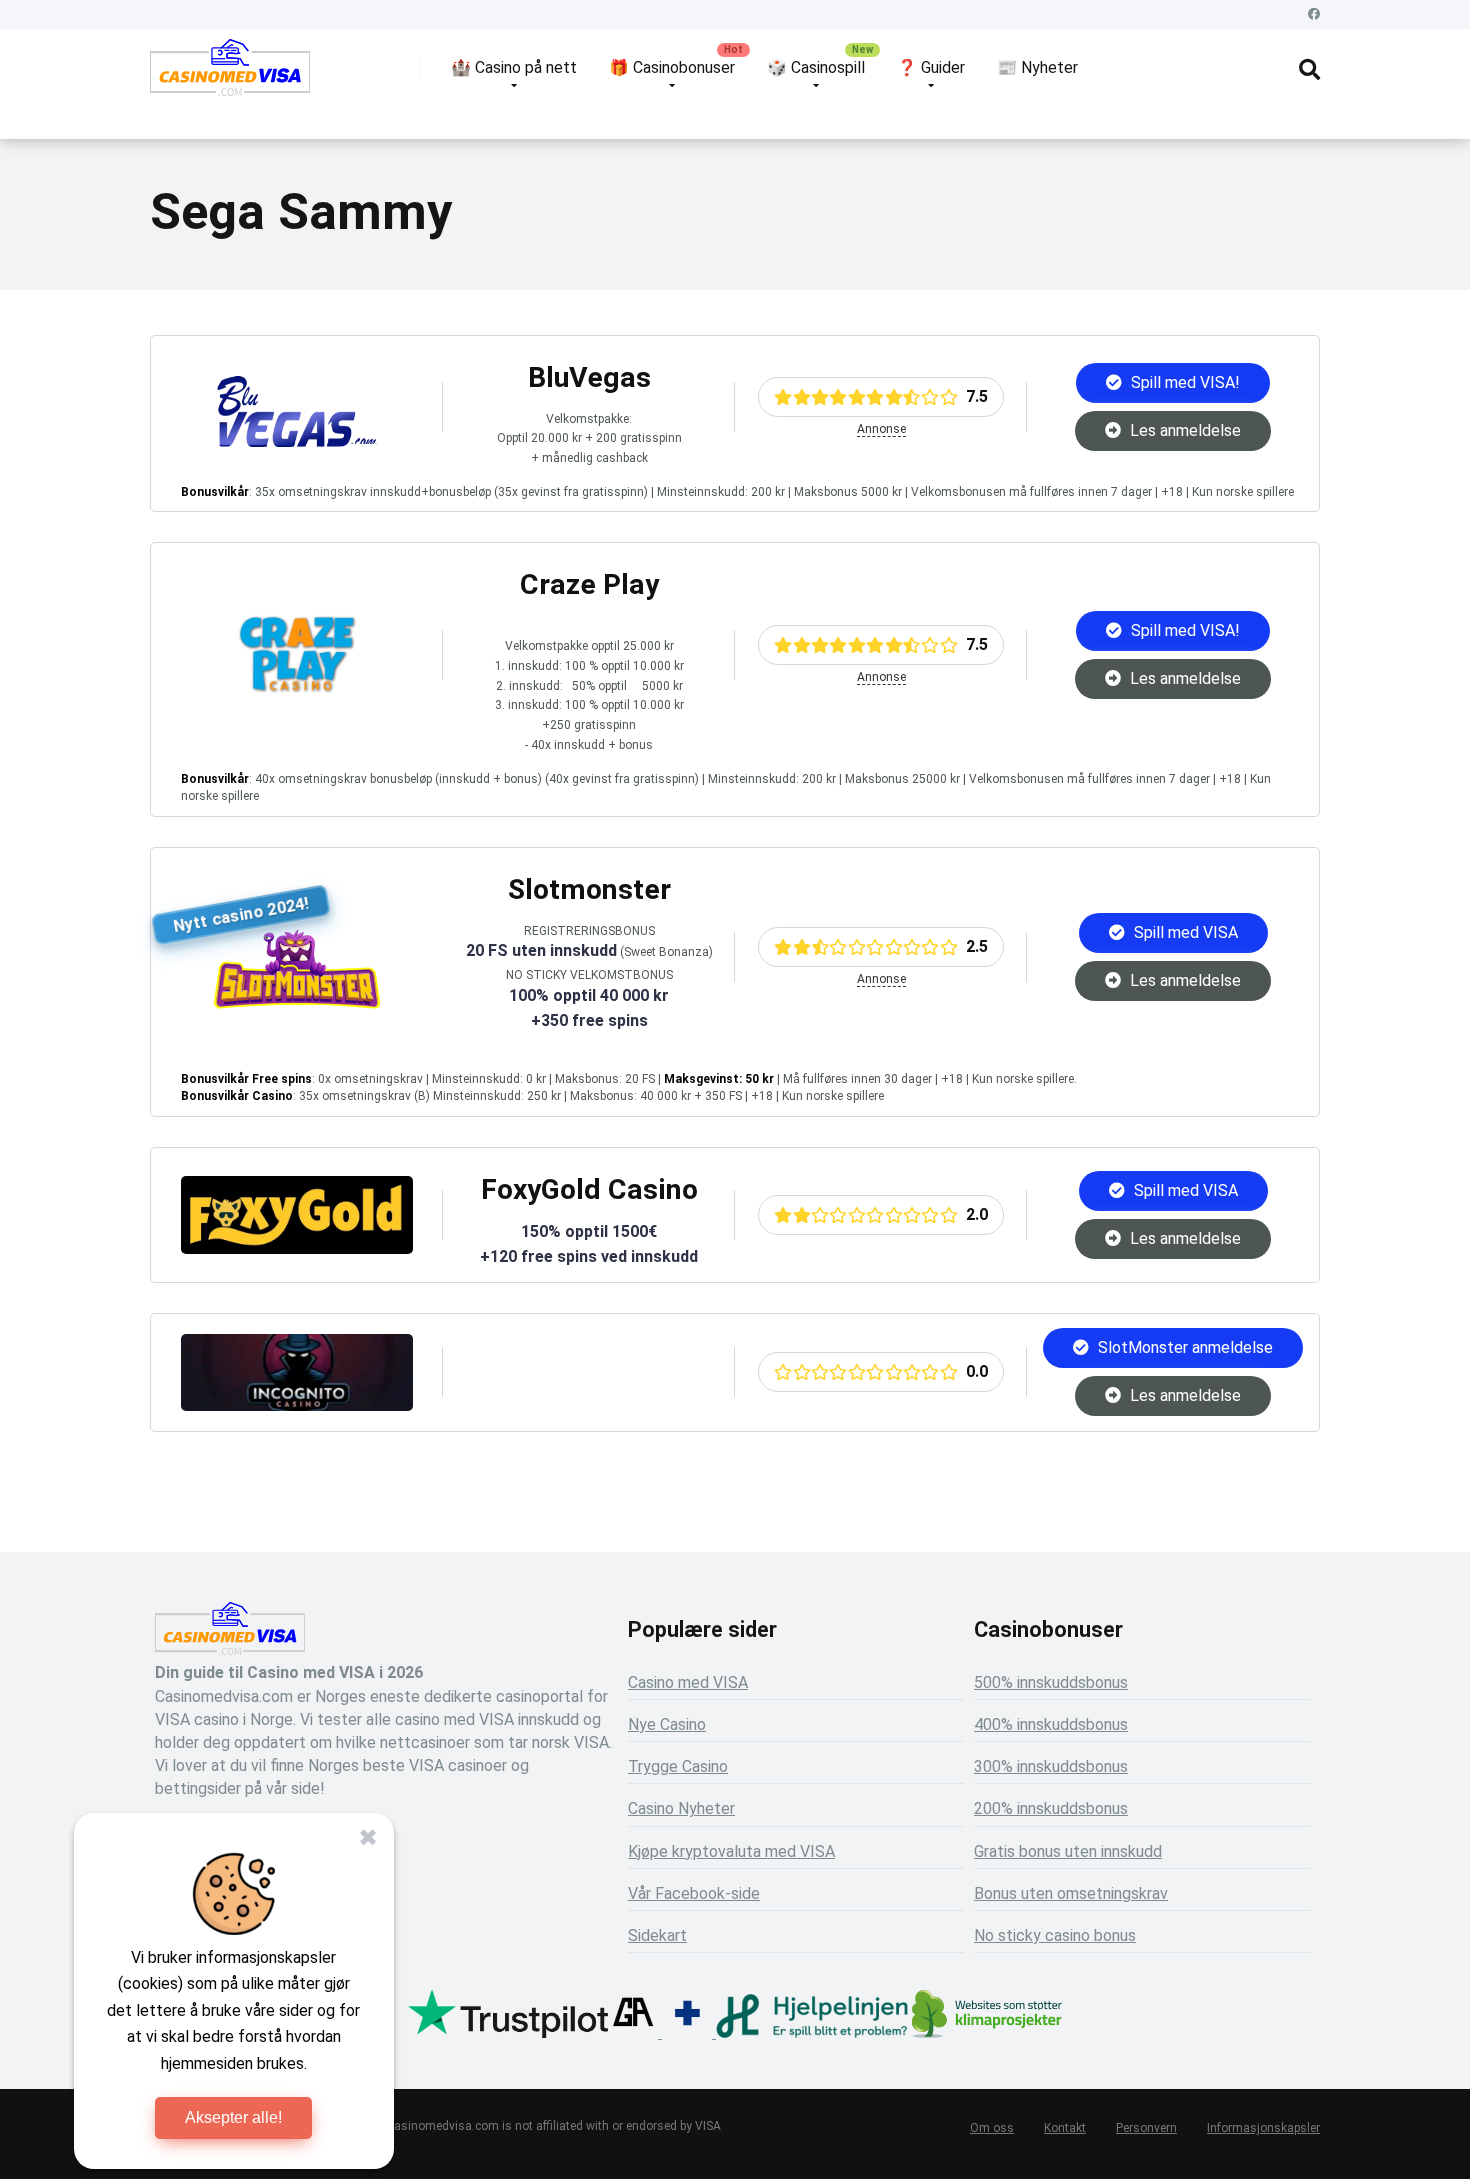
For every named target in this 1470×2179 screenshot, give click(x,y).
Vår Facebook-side (694, 1893)
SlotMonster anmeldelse (1183, 1347)
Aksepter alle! (233, 2117)
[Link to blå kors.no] (687, 2032)
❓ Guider (931, 67)
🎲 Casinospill (816, 67)
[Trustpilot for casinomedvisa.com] (508, 2032)
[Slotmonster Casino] (297, 1003)
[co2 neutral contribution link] (987, 2017)
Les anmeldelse (1183, 430)
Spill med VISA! (1183, 382)
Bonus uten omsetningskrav (1071, 1893)
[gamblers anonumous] (633, 2032)
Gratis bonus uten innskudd (1068, 1851)
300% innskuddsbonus (1051, 1766)
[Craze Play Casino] (297, 689)
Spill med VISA (1184, 932)
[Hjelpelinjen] (812, 2032)
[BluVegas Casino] (297, 441)
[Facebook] (1314, 14)
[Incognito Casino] (297, 1405)
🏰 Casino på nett (514, 67)
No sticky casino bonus (1055, 1935)
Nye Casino (667, 1724)
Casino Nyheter (681, 1808)
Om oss (992, 2128)
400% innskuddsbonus (1051, 1724)
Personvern (1146, 2128)
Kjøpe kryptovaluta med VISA (731, 1851)
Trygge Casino (678, 1766)
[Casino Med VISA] (230, 75)
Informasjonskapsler (1263, 2128)
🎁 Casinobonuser (672, 67)
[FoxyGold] (297, 1248)
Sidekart (657, 1935)
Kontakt (1065, 2128)
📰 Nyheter (1037, 67)
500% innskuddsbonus (1051, 1682)
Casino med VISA (688, 1682)
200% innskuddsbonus (1051, 1808)
